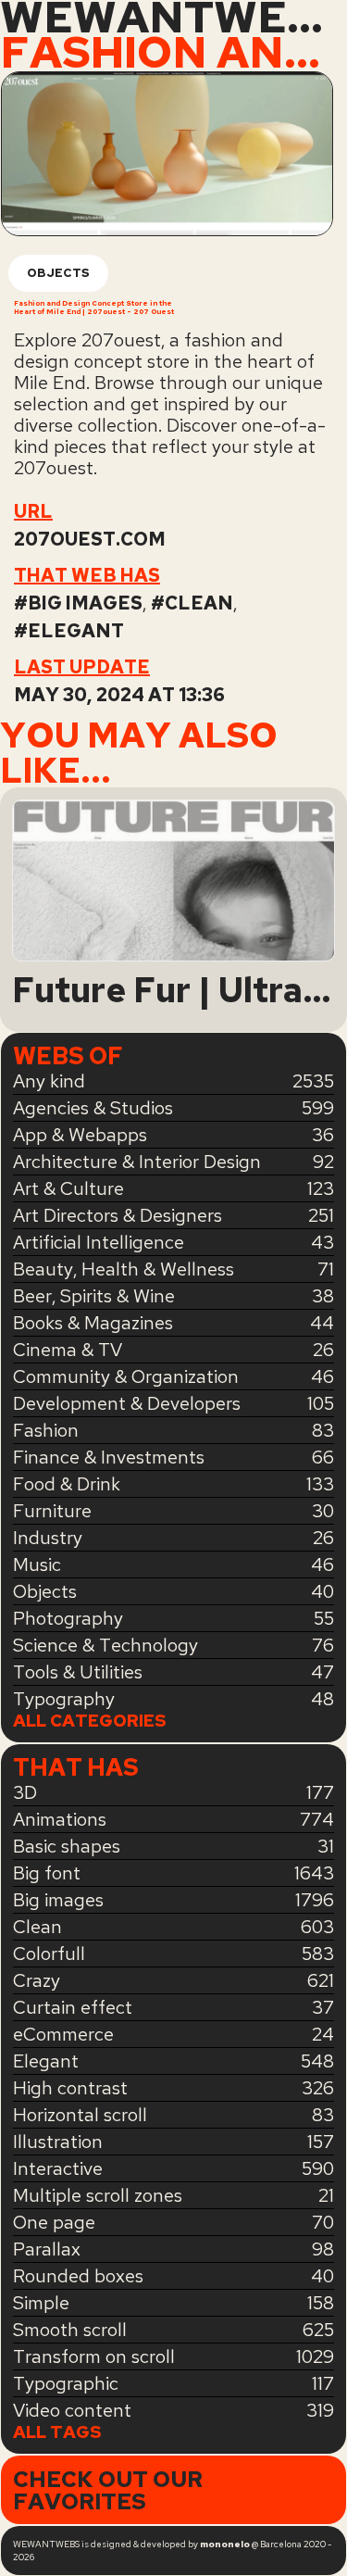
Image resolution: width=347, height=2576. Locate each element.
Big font (47, 1873)
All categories (90, 1722)
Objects (58, 273)
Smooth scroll (70, 2330)
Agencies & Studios (93, 1108)
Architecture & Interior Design (137, 1162)
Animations (60, 1819)
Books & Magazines (93, 1323)
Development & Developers (127, 1403)
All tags (57, 2433)
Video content (72, 2410)
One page (54, 2222)
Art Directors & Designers (118, 1215)
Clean (199, 603)
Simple (41, 2303)
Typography (64, 1699)
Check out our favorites (108, 2490)
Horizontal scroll (80, 2115)
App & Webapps (80, 1135)
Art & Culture (68, 1188)
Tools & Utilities (78, 1672)
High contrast (70, 2088)
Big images (85, 603)
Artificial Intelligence (99, 1242)
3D (25, 1792)
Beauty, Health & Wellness (124, 1269)
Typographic (66, 2383)
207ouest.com (90, 539)
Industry (48, 1538)
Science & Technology (105, 1645)
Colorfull (49, 1954)
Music (37, 1564)
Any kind (49, 1081)
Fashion (46, 1430)
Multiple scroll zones (98, 2195)
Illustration (58, 2142)
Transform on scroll (94, 2356)
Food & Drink (67, 1484)
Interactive (58, 2168)
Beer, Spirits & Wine (94, 1296)
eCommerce (63, 2034)
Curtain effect (73, 2007)
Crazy (37, 1980)
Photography (68, 1618)
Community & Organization (126, 1376)
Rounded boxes (78, 2276)
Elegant (76, 631)
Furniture (52, 1511)
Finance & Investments (109, 1457)
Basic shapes (67, 1846)
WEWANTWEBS (173, 18)
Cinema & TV (68, 1350)
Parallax (47, 2249)
